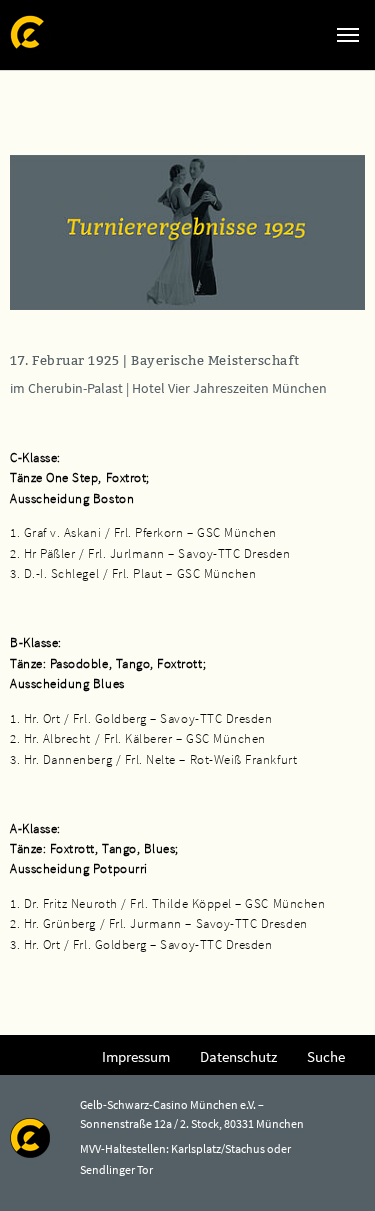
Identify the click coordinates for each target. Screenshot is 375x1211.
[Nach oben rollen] (331, 1167)
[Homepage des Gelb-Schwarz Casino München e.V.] (30, 34)
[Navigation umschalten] (348, 35)
